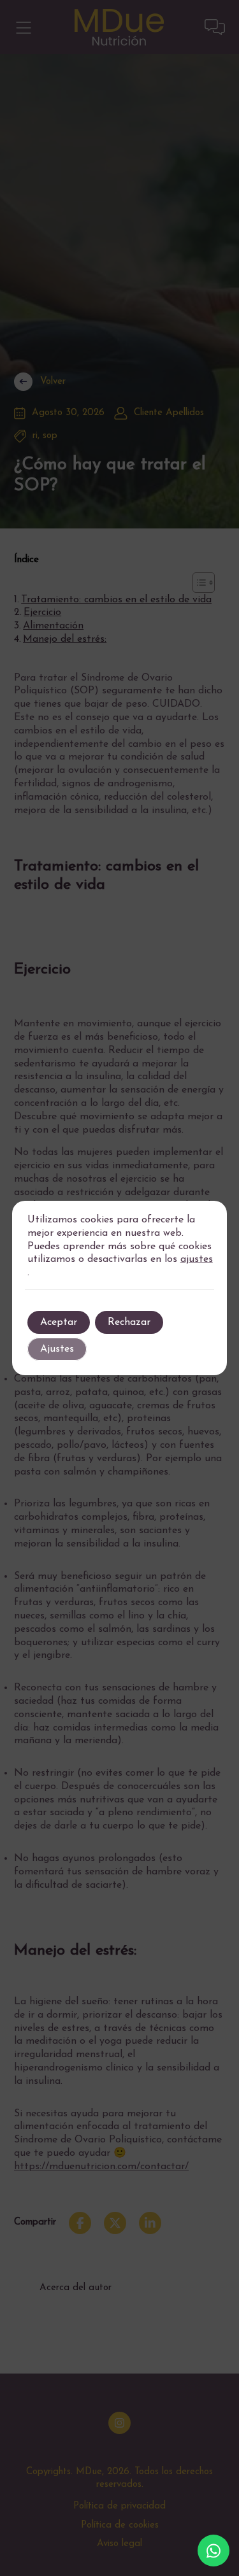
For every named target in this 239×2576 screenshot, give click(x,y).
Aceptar (59, 1322)
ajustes (197, 1259)
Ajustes (57, 1349)
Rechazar (129, 1322)
